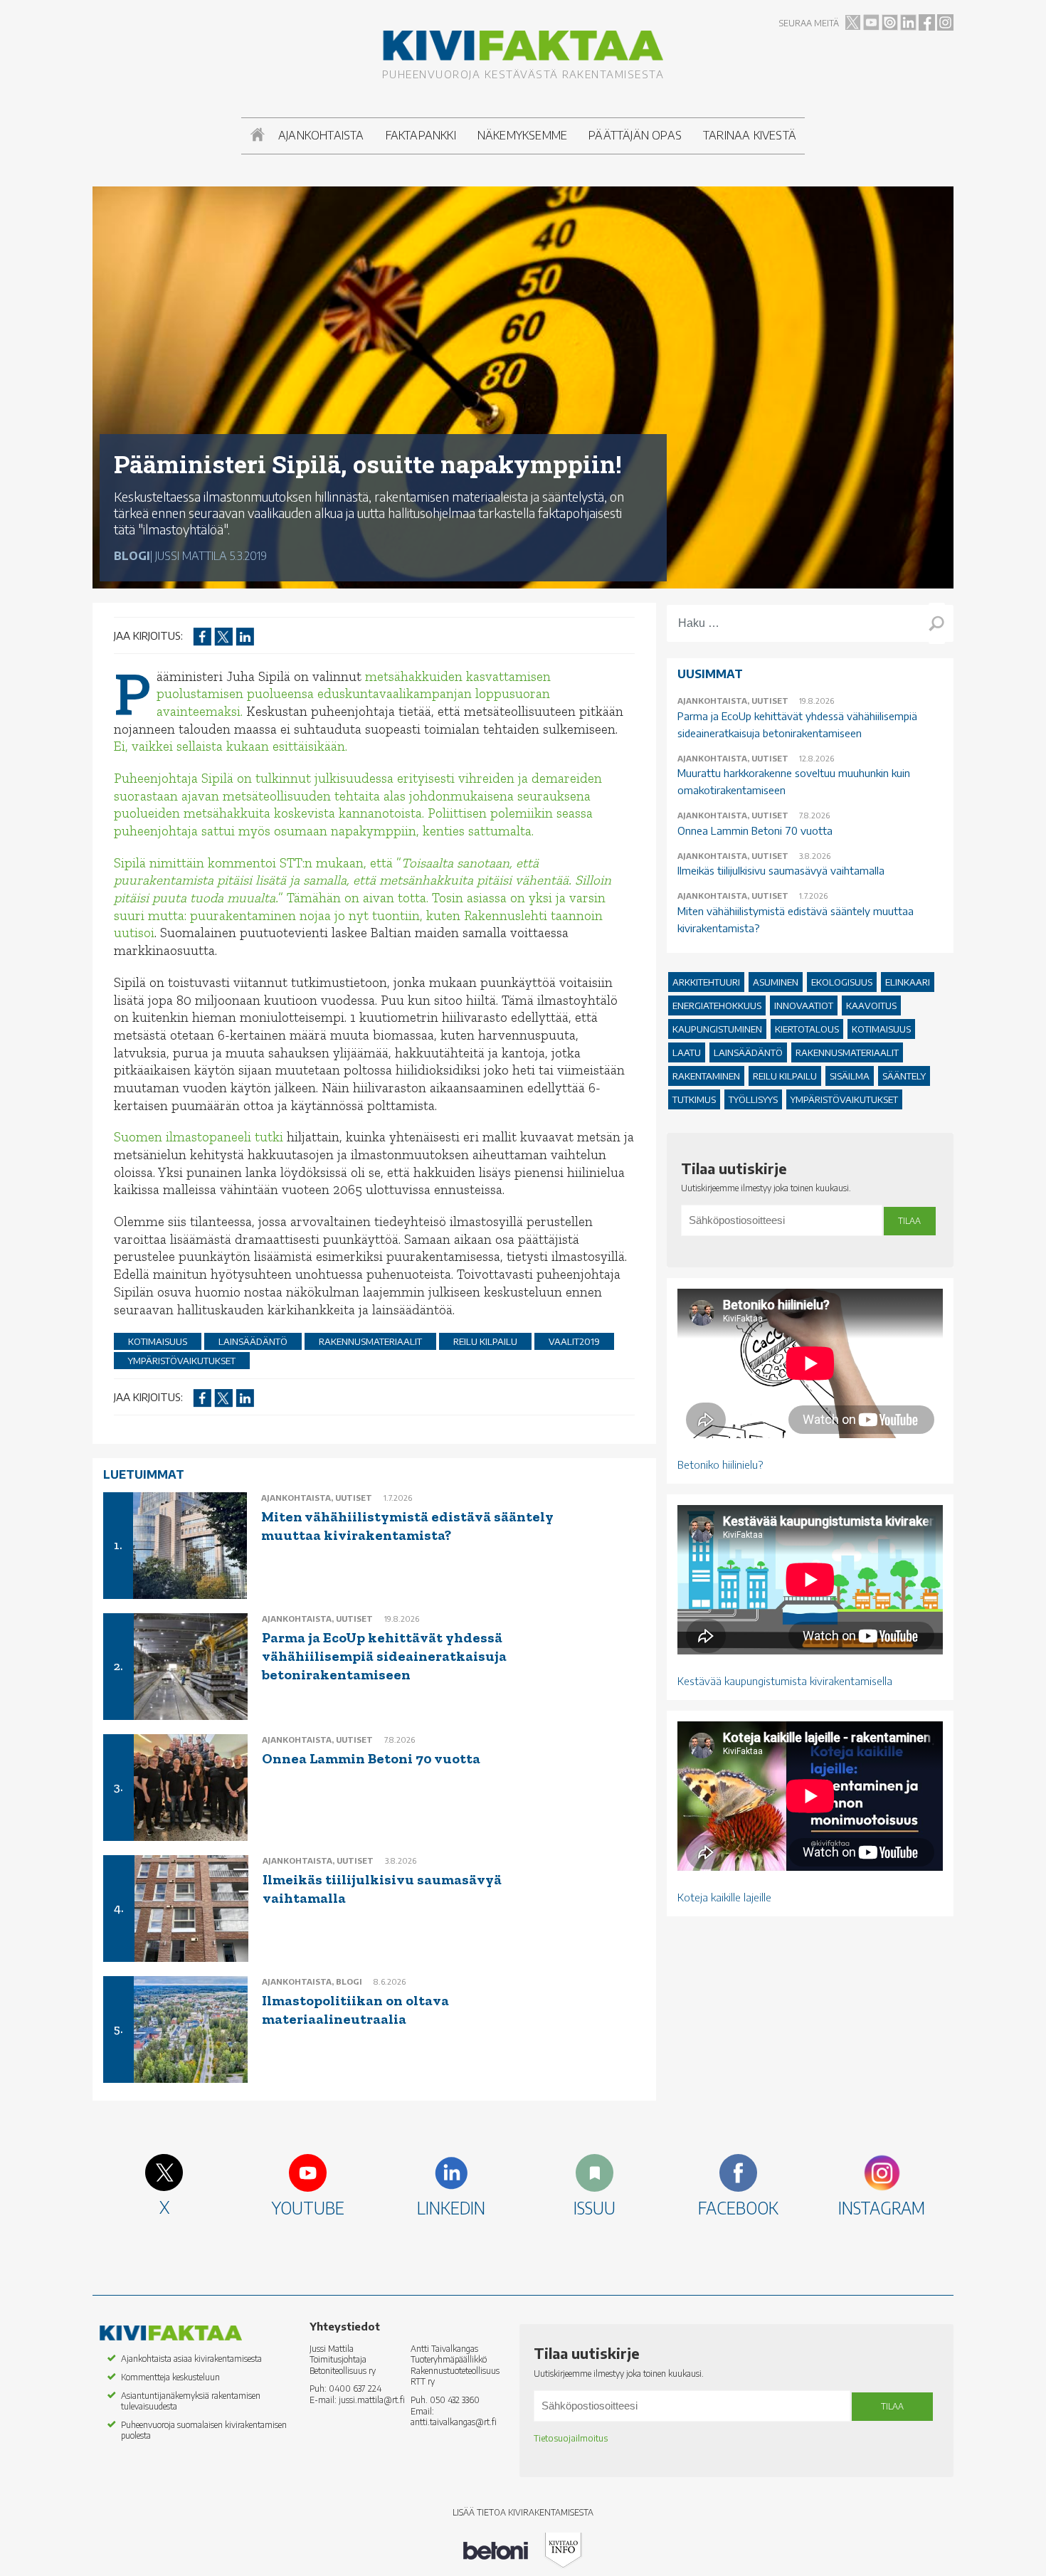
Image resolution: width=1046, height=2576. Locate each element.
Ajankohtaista (321, 135)
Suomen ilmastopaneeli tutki (199, 1137)
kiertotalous (807, 1029)
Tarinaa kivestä (750, 135)
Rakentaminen (706, 1076)
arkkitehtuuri (706, 982)
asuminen (776, 982)
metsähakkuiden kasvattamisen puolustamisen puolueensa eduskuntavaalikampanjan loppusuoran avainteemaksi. (354, 694)
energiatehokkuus (717, 1005)
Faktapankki (421, 135)
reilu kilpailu (485, 1341)
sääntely (904, 1076)
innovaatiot (804, 1005)
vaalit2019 (574, 1341)
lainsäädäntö (253, 1341)
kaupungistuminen (717, 1029)
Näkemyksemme (522, 135)
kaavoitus (871, 1005)
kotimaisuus (158, 1341)
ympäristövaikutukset (182, 1361)
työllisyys (753, 1099)
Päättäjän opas (635, 135)
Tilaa (909, 1221)
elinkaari (908, 982)
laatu (687, 1052)
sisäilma (850, 1076)
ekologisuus (842, 982)
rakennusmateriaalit (370, 1341)
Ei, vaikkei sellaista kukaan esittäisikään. (231, 746)
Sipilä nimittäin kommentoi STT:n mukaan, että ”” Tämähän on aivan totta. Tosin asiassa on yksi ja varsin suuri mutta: (363, 889)
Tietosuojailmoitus (571, 2438)
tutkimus (694, 1099)
